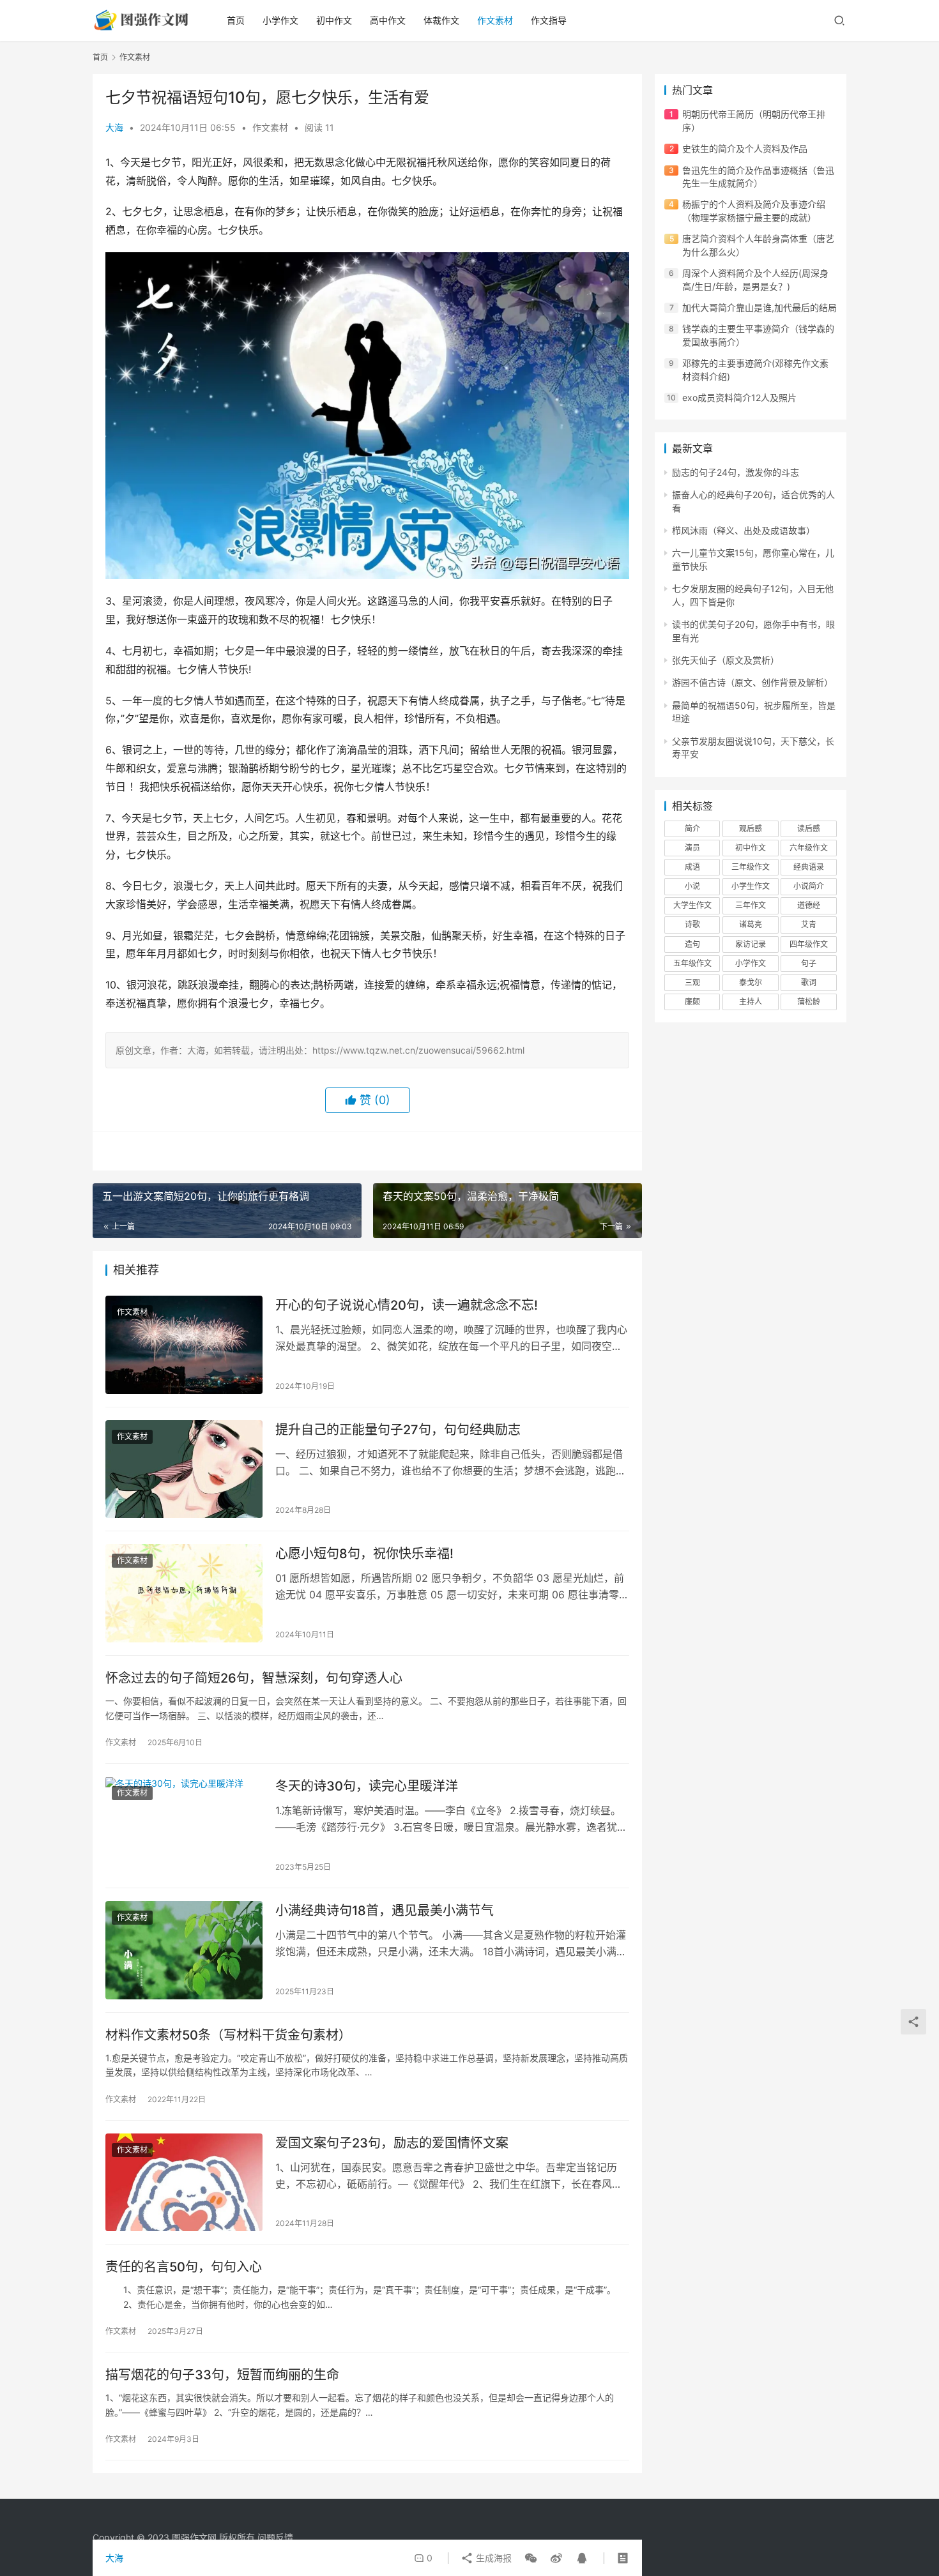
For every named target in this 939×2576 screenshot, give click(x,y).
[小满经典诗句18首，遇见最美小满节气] (184, 1950)
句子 (809, 963)
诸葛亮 (751, 924)
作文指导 (549, 20)
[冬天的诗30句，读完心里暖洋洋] (184, 1826)
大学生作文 (692, 905)
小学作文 (280, 20)
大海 (114, 127)
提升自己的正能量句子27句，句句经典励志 (398, 1430)
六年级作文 (809, 848)
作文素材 (495, 20)
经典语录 (809, 867)
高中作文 (388, 20)
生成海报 (492, 2558)
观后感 (751, 829)
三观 (692, 982)
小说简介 (809, 886)
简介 (692, 829)
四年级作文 (809, 944)
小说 (692, 886)
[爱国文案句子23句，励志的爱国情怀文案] (184, 2183)
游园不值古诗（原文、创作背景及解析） (752, 682)
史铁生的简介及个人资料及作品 (745, 148)
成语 (692, 867)
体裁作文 (441, 20)
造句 (692, 944)
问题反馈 (275, 2537)
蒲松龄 (809, 1002)
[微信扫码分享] (531, 2558)
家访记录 (751, 944)
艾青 (809, 924)
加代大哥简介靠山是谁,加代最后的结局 (760, 307)
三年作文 (751, 905)
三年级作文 (751, 867)
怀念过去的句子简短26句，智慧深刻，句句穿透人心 (254, 1678)
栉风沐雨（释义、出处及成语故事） (744, 530)
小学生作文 (751, 886)
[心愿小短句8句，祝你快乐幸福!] (184, 1593)
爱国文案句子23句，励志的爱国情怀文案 (392, 2143)
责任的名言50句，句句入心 (184, 2267)
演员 (692, 848)
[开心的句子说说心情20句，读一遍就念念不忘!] (184, 1345)
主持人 (751, 1002)
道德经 (809, 905)
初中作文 (334, 20)
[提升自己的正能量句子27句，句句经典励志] (184, 1469)
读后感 (809, 829)
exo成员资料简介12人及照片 (739, 398)
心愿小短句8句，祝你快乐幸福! (364, 1554)
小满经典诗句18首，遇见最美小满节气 (385, 1911)
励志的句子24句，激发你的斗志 (736, 472)
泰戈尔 (751, 982)
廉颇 (692, 1002)
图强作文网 (194, 2537)
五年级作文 (692, 963)
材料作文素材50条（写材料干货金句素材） (228, 2035)
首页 (236, 20)
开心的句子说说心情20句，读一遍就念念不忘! (407, 1305)
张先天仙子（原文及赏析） (726, 660)
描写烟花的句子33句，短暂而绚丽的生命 (222, 2375)
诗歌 (692, 924)
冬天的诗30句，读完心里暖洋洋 (367, 1786)
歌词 (809, 982)
